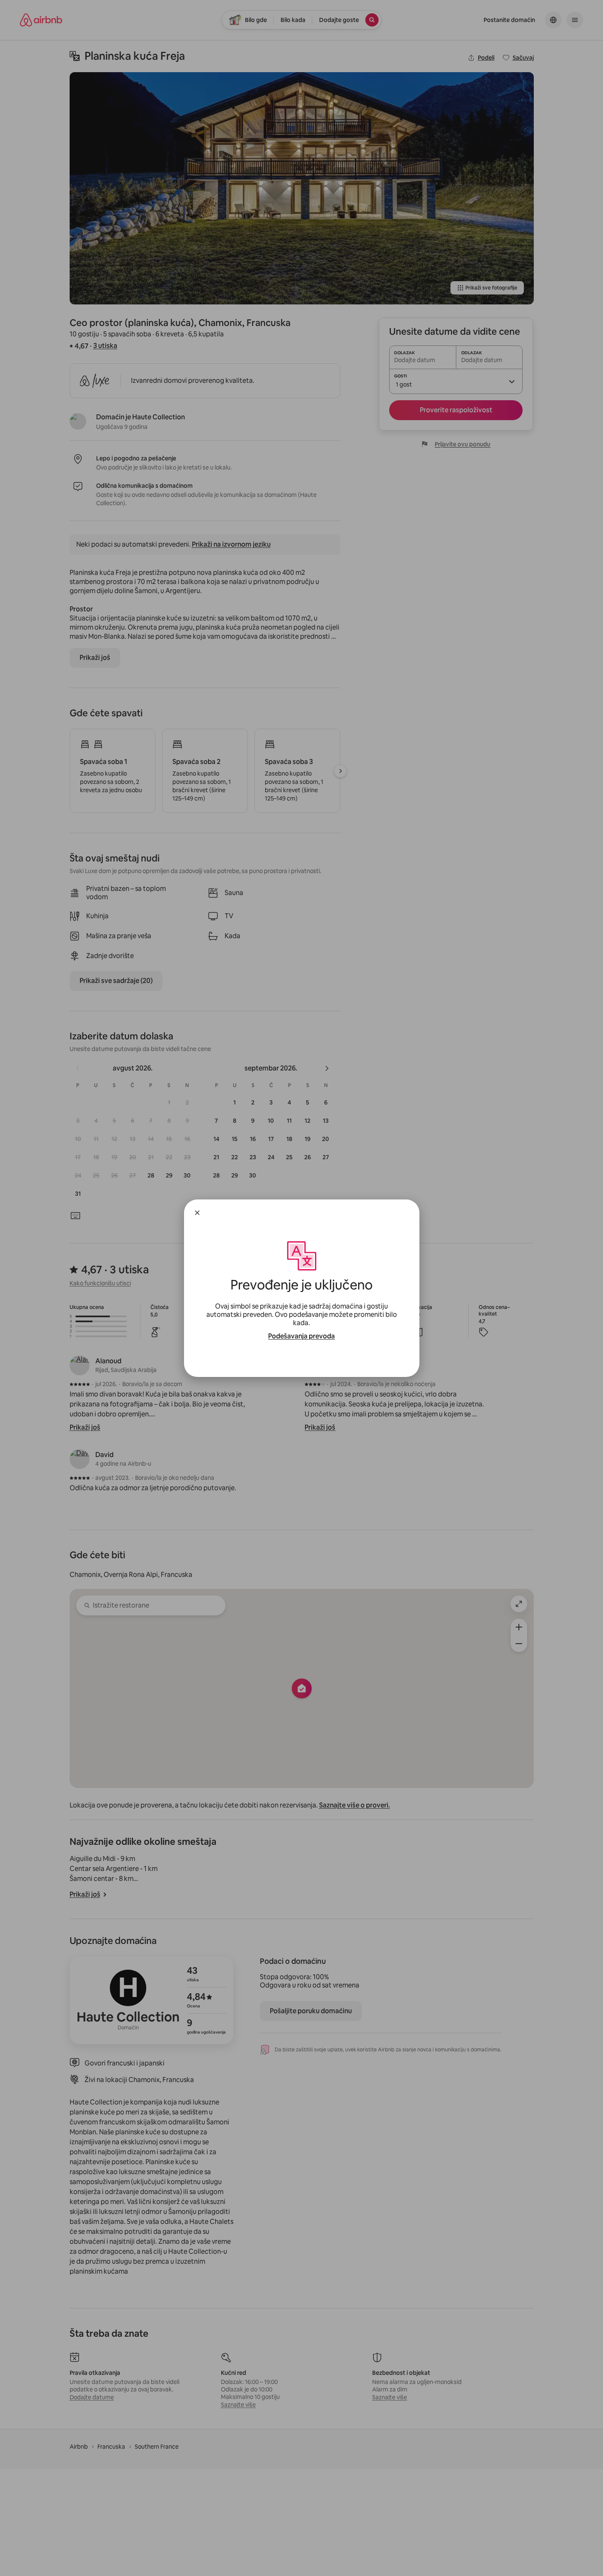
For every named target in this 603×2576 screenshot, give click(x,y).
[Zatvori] (197, 1213)
